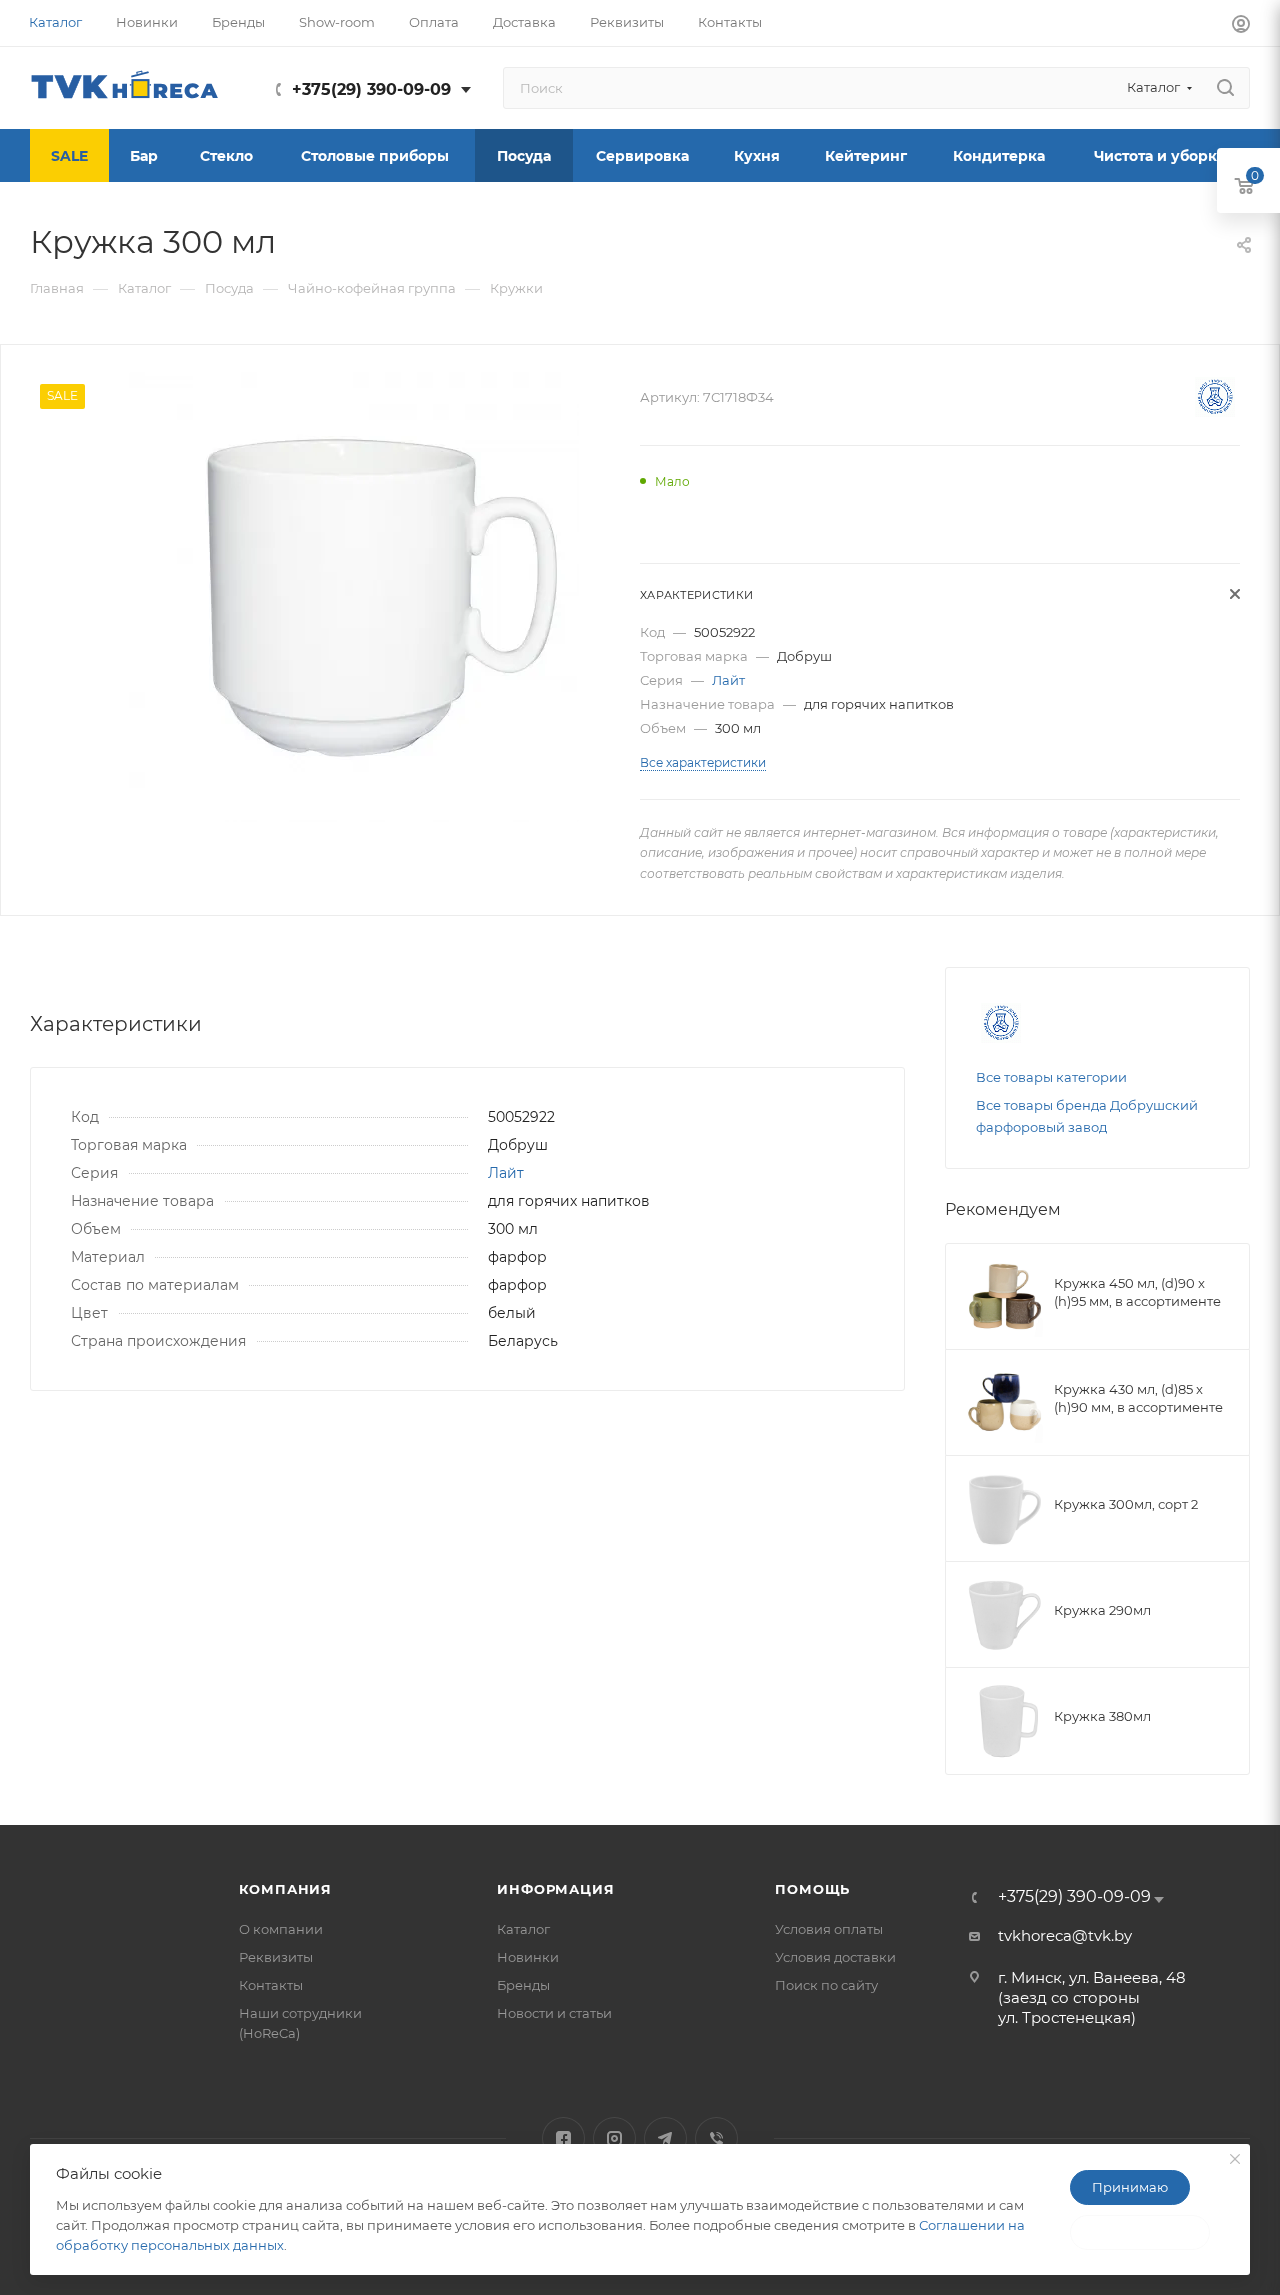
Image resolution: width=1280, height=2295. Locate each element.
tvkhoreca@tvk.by (1065, 1935)
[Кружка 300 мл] (354, 597)
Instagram (614, 2138)
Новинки (528, 1957)
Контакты (271, 1985)
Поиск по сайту (826, 1985)
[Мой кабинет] (1241, 26)
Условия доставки (835, 1957)
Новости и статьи (554, 2013)
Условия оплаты (829, 1929)
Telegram (665, 2138)
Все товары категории (1051, 1077)
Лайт (728, 680)
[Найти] (1225, 88)
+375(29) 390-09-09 (371, 89)
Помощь (812, 1889)
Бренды (523, 1985)
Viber (716, 2138)
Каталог (523, 1929)
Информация (555, 1889)
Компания (285, 1889)
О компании (281, 1929)
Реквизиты (276, 1957)
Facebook (563, 2138)
